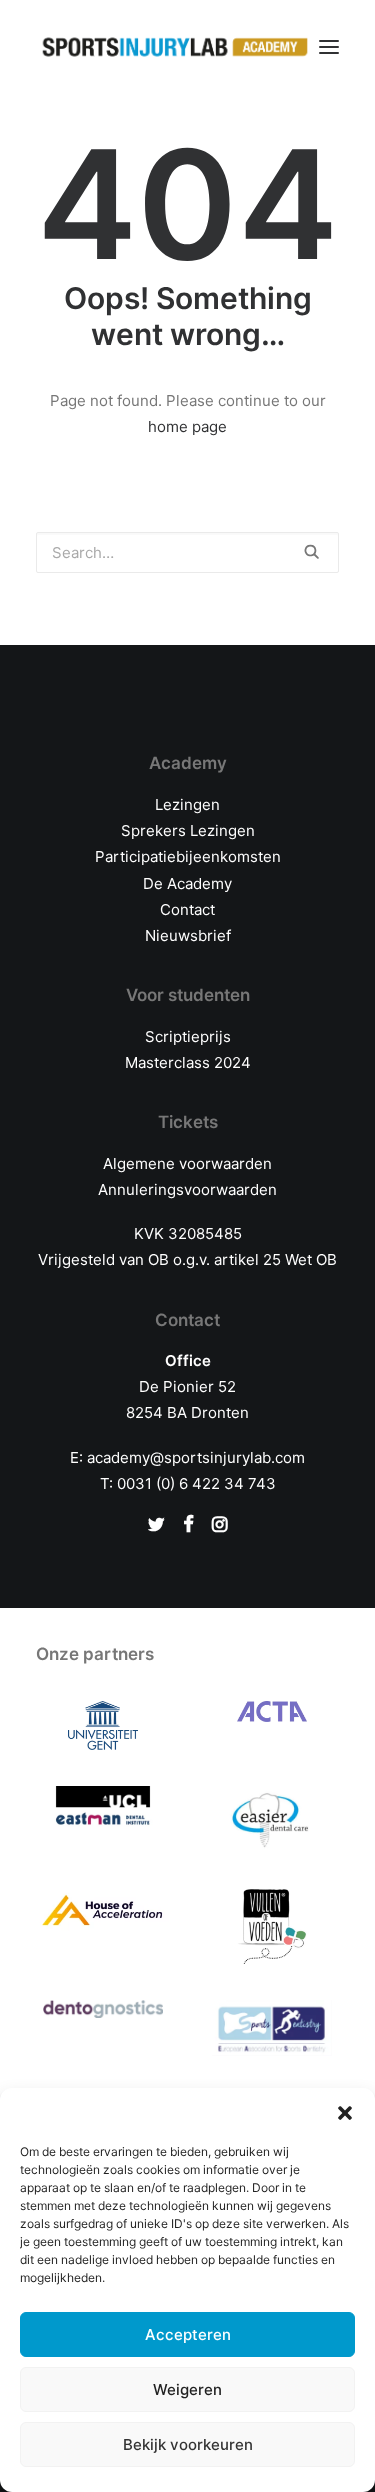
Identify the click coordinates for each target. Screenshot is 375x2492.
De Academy (187, 883)
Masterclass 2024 (188, 1062)
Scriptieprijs (188, 1036)
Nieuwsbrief (188, 935)
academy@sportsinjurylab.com (196, 1457)
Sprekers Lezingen (188, 830)
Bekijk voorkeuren (188, 2444)
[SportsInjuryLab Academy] (175, 47)
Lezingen (187, 804)
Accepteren (188, 2334)
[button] (345, 2113)
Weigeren (187, 2389)
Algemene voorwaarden (187, 1163)
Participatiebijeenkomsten (188, 856)
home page (187, 426)
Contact (187, 909)
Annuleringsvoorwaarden (187, 1189)
